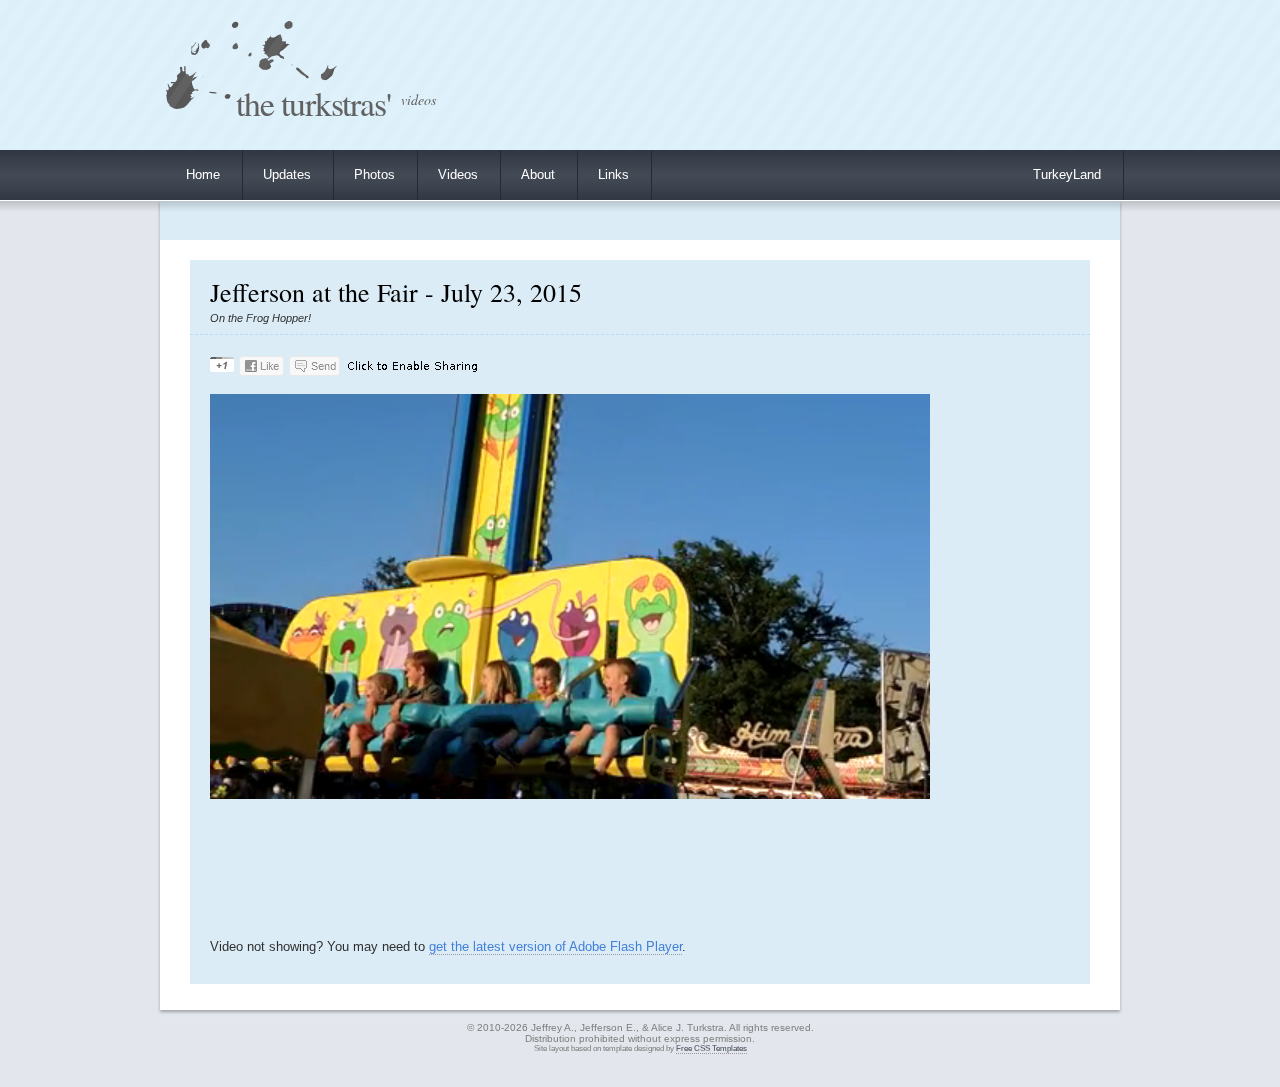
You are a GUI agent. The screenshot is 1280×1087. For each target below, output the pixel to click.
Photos (374, 174)
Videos (458, 174)
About (538, 174)
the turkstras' (313, 102)
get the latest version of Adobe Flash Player (555, 946)
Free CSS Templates (711, 1048)
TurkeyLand (1067, 174)
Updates (287, 174)
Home (203, 174)
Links (613, 174)
